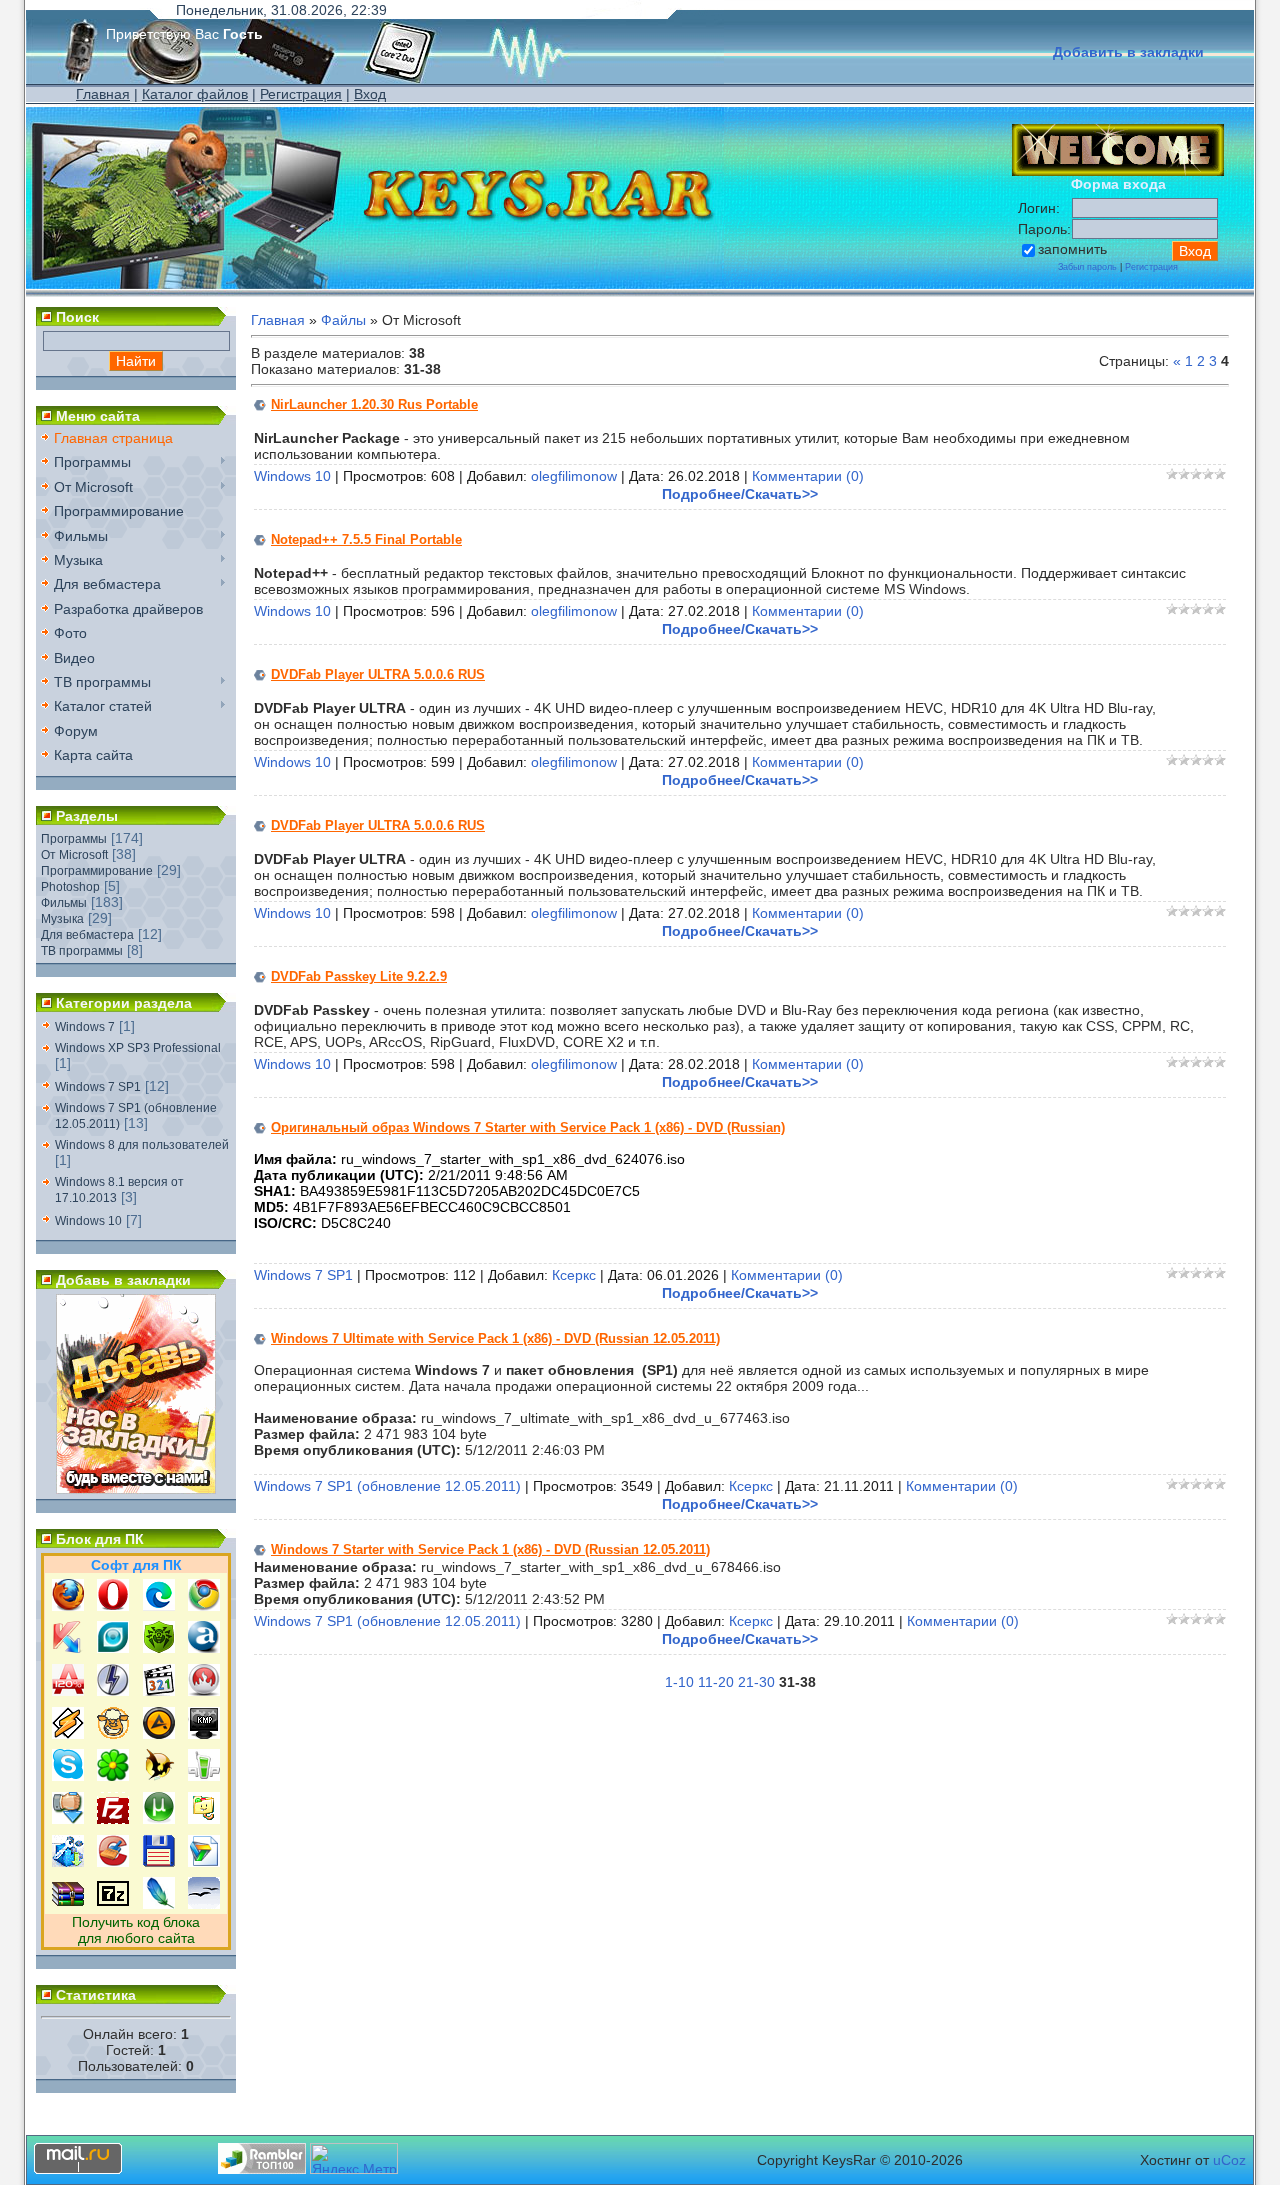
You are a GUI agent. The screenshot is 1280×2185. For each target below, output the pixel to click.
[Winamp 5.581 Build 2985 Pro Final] (68, 1734)
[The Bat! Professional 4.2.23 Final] (159, 1776)
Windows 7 (85, 1027)
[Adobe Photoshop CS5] (159, 1904)
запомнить (1072, 249)
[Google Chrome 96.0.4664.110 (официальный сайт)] (204, 1606)
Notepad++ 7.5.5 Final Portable (366, 539)
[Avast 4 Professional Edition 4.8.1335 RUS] (204, 1648)
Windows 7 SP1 (98, 1087)
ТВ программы (82, 951)
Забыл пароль (1087, 267)
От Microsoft (74, 855)
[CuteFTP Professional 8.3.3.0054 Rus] (204, 1819)
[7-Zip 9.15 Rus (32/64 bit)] (113, 1904)
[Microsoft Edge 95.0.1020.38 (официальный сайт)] (159, 1606)
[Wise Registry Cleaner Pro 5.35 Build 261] (68, 1862)
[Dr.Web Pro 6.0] (159, 1648)
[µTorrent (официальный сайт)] (159, 1819)
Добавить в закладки (1128, 52)
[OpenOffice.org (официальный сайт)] (204, 1904)
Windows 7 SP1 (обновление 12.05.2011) (387, 1486)
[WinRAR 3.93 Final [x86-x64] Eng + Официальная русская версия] (68, 1904)
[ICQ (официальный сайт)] (113, 1776)
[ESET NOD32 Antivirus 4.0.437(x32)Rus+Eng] (113, 1648)
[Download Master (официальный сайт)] (68, 1819)
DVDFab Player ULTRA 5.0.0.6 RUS (378, 674)
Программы (74, 839)
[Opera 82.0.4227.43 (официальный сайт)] (113, 1606)
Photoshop (70, 887)
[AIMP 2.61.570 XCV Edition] (159, 1734)
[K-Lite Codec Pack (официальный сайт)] (159, 1691)
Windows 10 (88, 1221)
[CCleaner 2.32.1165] (113, 1862)
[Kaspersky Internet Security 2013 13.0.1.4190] (68, 1648)
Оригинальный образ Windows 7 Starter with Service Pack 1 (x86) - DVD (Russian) (528, 1127)
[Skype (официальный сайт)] (68, 1776)
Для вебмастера (87, 935)
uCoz (1229, 2160)
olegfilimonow (574, 476)
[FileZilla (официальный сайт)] (113, 1819)
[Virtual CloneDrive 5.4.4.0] (113, 1734)
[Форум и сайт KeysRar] (136, 1489)
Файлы (343, 320)
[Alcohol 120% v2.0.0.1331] (68, 1691)
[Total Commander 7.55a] (159, 1862)
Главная (103, 94)
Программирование (97, 871)
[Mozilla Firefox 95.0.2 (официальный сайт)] (68, 1606)
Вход (370, 94)
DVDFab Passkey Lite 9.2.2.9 (359, 976)
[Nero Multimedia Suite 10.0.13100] (204, 1691)
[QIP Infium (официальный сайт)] (204, 1776)
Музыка (62, 919)
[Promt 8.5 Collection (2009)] (204, 1862)
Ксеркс (574, 1275)
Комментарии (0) (808, 476)
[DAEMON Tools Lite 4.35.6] (113, 1691)
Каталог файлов (195, 94)
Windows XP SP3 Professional (138, 1048)
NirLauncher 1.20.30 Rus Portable (374, 404)
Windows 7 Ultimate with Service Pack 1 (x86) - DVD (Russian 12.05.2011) (495, 1338)
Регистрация (301, 94)
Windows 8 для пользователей (142, 1145)
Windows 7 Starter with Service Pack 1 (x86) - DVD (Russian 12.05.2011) (490, 1549)
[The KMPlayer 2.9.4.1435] (204, 1734)
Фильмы (64, 903)
